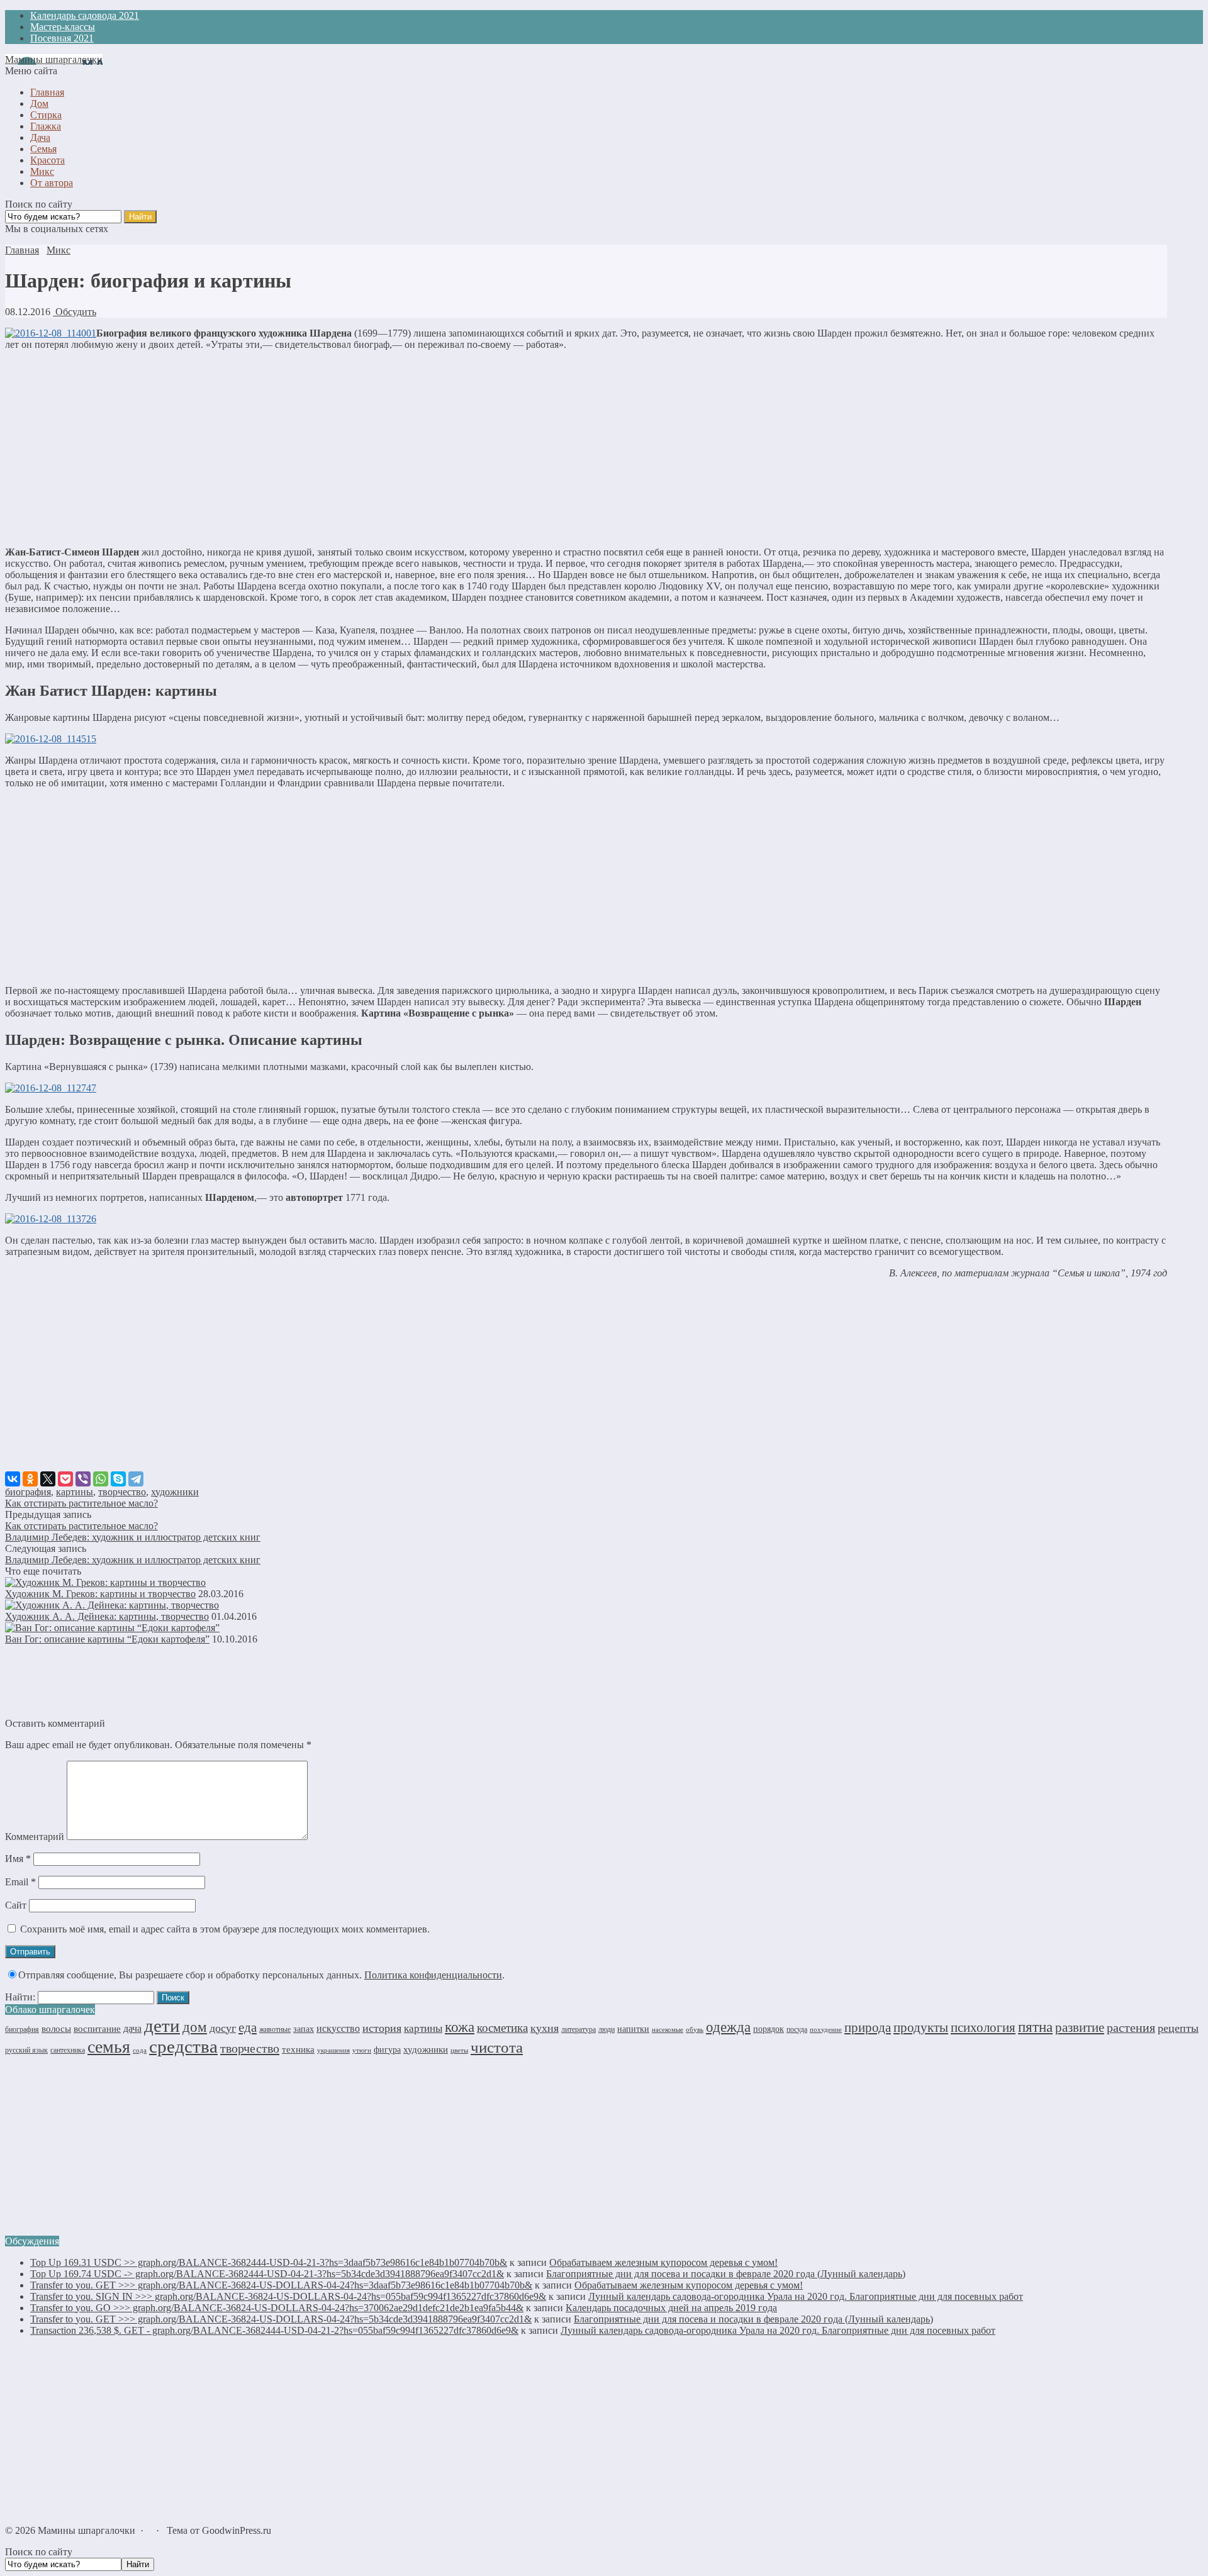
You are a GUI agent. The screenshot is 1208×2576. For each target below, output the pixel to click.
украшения (333, 2050)
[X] (48, 1479)
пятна (1035, 2027)
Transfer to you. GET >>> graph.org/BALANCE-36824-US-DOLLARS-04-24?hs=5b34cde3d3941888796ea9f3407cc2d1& (281, 2319)
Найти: (20, 1997)
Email (20, 1882)
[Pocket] (65, 1479)
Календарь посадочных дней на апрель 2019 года (671, 2308)
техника (298, 2049)
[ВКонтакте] (13, 1479)
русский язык (26, 2050)
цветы (459, 2050)
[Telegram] (136, 1479)
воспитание (97, 2029)
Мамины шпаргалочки (54, 59)
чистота (497, 2047)
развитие (1080, 2027)
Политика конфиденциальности (433, 1975)
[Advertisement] (586, 449)
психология (983, 2027)
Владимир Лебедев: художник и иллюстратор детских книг (133, 1537)
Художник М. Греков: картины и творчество (100, 1594)
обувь (695, 2030)
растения (1131, 2027)
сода (140, 2050)
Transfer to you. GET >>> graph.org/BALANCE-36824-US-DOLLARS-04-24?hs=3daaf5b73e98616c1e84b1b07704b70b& (281, 2285)
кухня (545, 2028)
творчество (122, 1492)
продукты (921, 2027)
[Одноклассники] (30, 1479)
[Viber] (83, 1479)
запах (304, 2029)
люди (607, 2029)
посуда (797, 2029)
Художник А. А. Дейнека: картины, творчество (107, 1616)
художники (175, 1492)
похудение (826, 2029)
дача (132, 2028)
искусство (338, 2028)
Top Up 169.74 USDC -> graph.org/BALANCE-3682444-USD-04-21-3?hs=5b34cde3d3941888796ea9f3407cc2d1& (267, 2274)
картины (75, 1492)
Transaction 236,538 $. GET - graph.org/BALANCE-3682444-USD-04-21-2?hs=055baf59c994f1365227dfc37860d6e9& (274, 2330)
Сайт (16, 1905)
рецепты (1178, 2028)
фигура (387, 2050)
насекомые (668, 2029)
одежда (728, 2027)
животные (275, 2029)
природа (868, 2027)
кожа (460, 2027)
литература (579, 2029)
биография (28, 1492)
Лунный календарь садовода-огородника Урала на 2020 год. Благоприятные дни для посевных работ (806, 2296)
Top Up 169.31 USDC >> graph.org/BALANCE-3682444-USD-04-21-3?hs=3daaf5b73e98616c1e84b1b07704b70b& (269, 2262)
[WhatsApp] (101, 1479)
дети (162, 2026)
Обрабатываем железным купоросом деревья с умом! (663, 2262)
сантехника (68, 2050)
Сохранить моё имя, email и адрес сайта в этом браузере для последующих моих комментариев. (225, 1929)
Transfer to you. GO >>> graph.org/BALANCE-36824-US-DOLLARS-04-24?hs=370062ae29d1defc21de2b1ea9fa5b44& (277, 2308)
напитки (633, 2029)
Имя (18, 1859)
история (382, 2028)
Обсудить (75, 312)
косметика (502, 2028)
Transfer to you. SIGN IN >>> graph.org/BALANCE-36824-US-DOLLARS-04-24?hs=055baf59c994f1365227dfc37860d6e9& (288, 2296)
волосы (56, 2029)
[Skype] (118, 1479)
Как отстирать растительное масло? (81, 1503)
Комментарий (35, 1837)
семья (109, 2047)
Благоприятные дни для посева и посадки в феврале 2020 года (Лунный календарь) (726, 2274)
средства (183, 2046)
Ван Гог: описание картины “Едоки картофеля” (107, 1639)
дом (195, 2027)
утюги (362, 2050)
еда (248, 2027)
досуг (223, 2028)
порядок (769, 2029)
